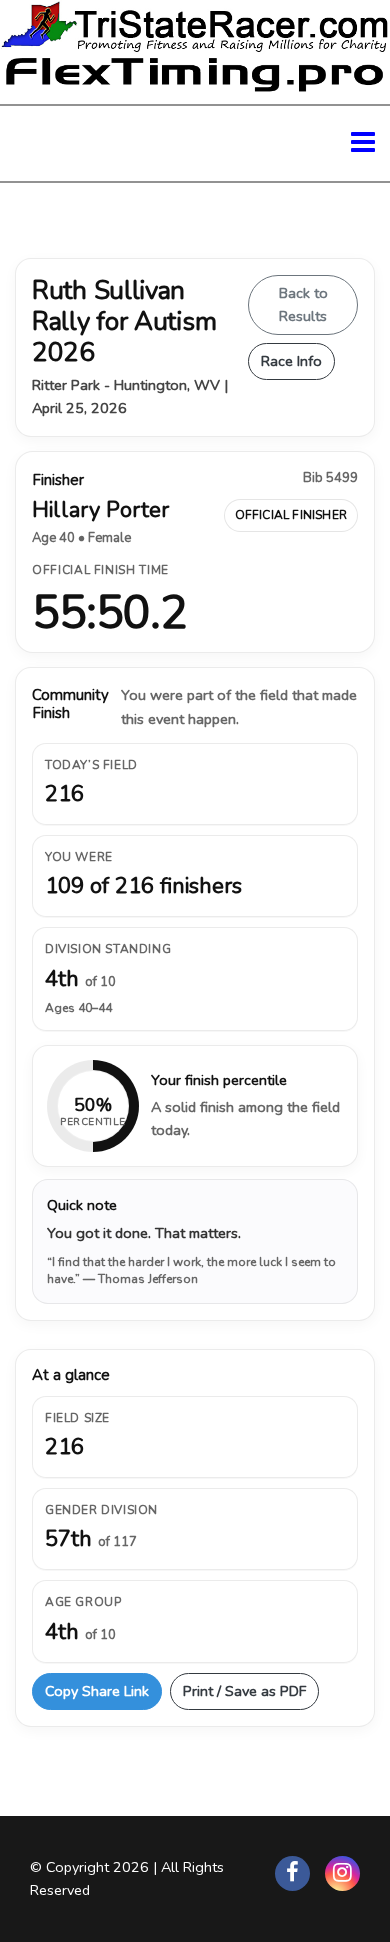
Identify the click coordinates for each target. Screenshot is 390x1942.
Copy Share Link (97, 1691)
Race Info (291, 361)
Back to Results (303, 304)
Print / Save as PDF (244, 1691)
